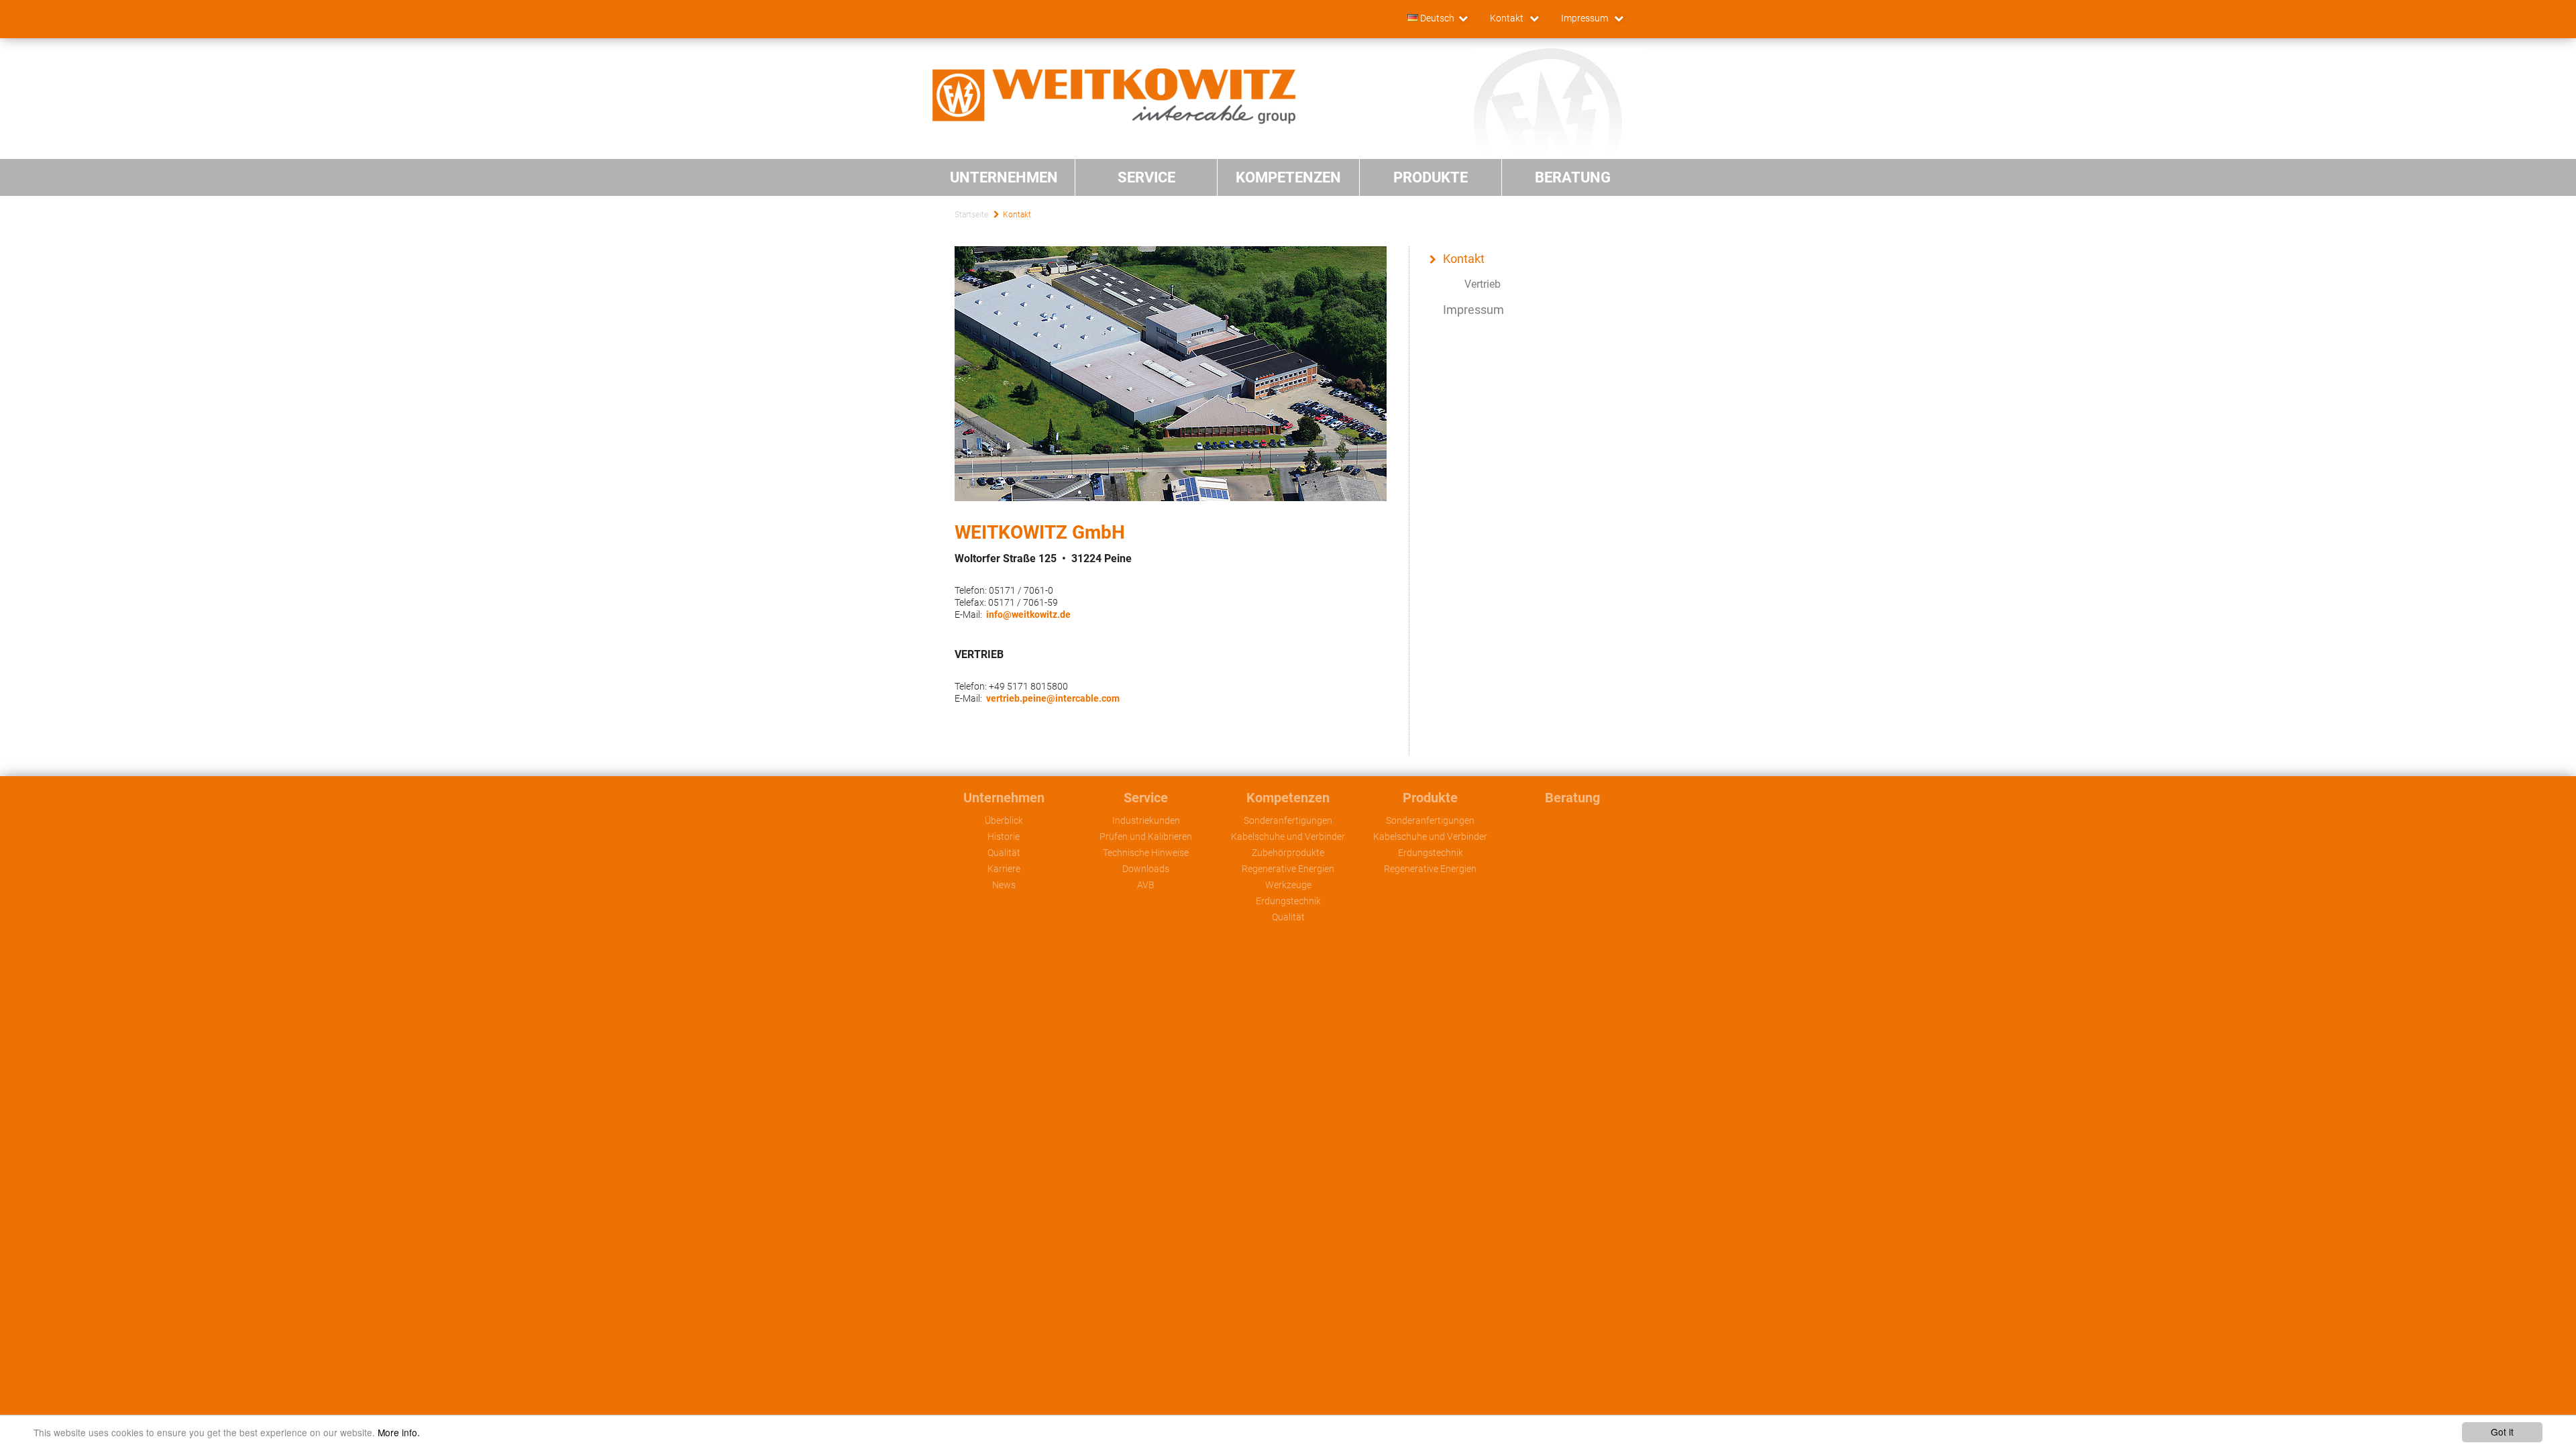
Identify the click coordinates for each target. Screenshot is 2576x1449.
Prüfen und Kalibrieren (1146, 837)
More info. (399, 1432)
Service (1146, 798)
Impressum (1586, 18)
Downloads (1146, 869)
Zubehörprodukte (1288, 853)
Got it (2502, 1432)
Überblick (1004, 820)
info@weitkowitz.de (1028, 614)
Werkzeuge (1288, 885)
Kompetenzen (1288, 798)
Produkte (1430, 798)
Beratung (1572, 798)
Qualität (1004, 853)
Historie (1004, 837)
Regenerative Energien (1288, 869)
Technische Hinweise (1146, 853)
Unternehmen (1004, 798)
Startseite (971, 215)
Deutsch (1436, 18)
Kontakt (1508, 18)
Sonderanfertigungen (1288, 820)
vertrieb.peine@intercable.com (1053, 698)
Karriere (1004, 869)
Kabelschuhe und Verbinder (1288, 837)
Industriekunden (1146, 820)
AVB (1146, 885)
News (1004, 885)
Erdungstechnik (1288, 901)
